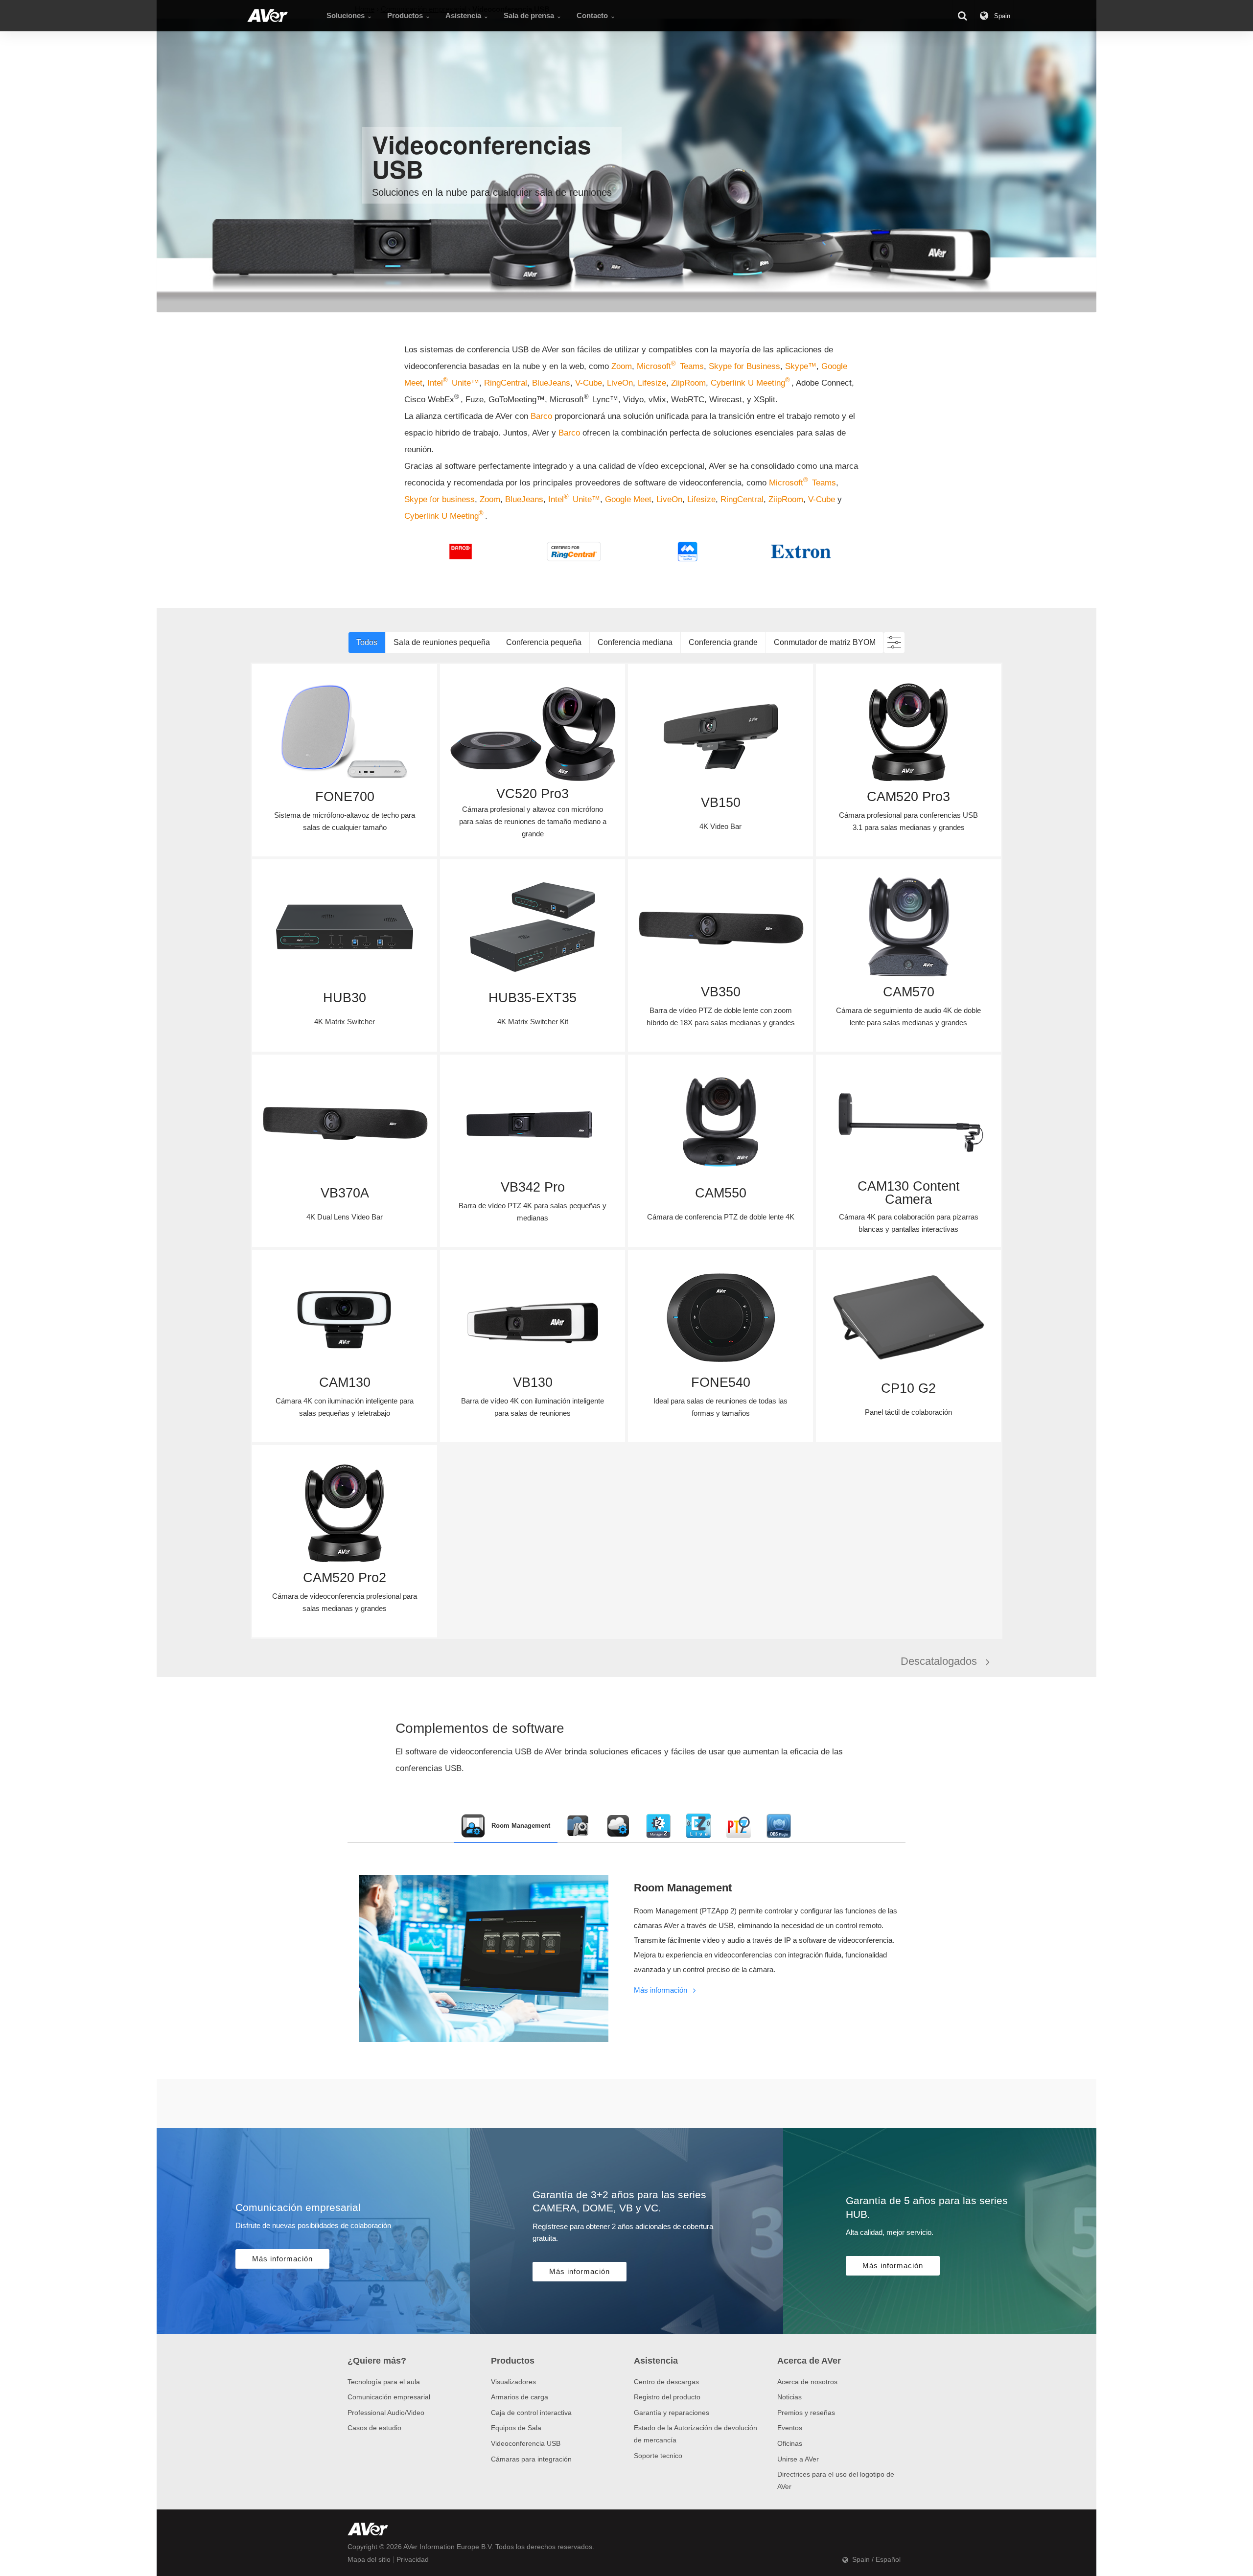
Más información (661, 1990)
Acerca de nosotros (807, 2382)
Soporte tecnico (658, 2456)
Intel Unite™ (453, 383)
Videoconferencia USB (526, 2443)
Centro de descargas (666, 2382)
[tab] (506, 1826)
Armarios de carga (520, 2397)
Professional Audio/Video (386, 2413)
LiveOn (620, 383)
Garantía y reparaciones (672, 2413)
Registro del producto (667, 2397)
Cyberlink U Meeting (750, 383)
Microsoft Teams (670, 366)
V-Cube (589, 383)
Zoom (622, 366)
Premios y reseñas (806, 2413)
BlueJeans (551, 383)
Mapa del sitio (369, 2559)
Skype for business (440, 499)
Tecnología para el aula (384, 2382)
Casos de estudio (374, 2428)
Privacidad (413, 2559)
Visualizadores (513, 2382)
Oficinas (790, 2443)
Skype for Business (744, 366)
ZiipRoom (688, 383)
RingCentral (506, 383)
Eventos (790, 2428)
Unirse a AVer (798, 2459)
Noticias (789, 2397)
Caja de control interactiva (531, 2413)
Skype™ (801, 366)
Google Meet (628, 499)
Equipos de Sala (516, 2428)
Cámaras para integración (531, 2459)
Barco (543, 416)
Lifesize (652, 383)
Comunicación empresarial (389, 2397)
